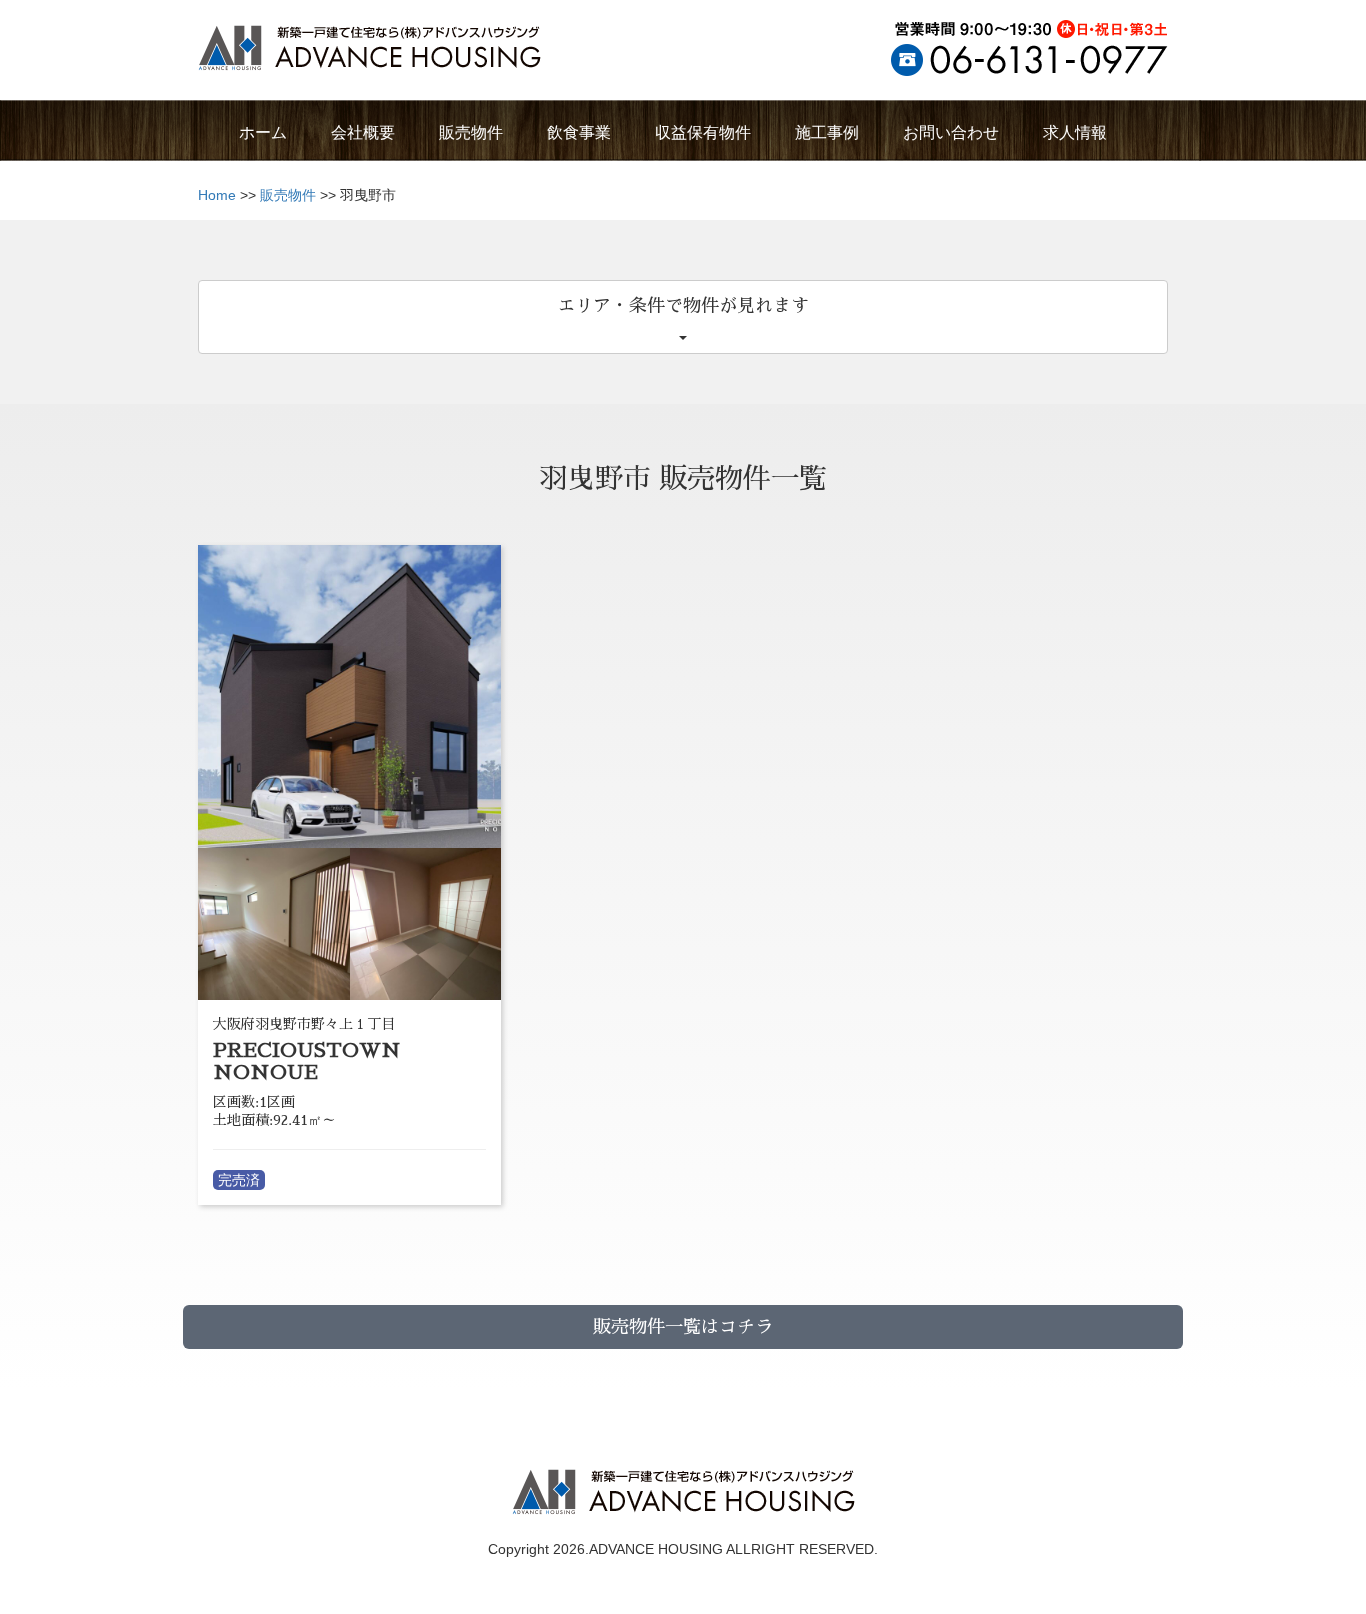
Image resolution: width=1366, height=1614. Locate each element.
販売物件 (288, 195)
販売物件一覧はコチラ (683, 1327)
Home (217, 195)
